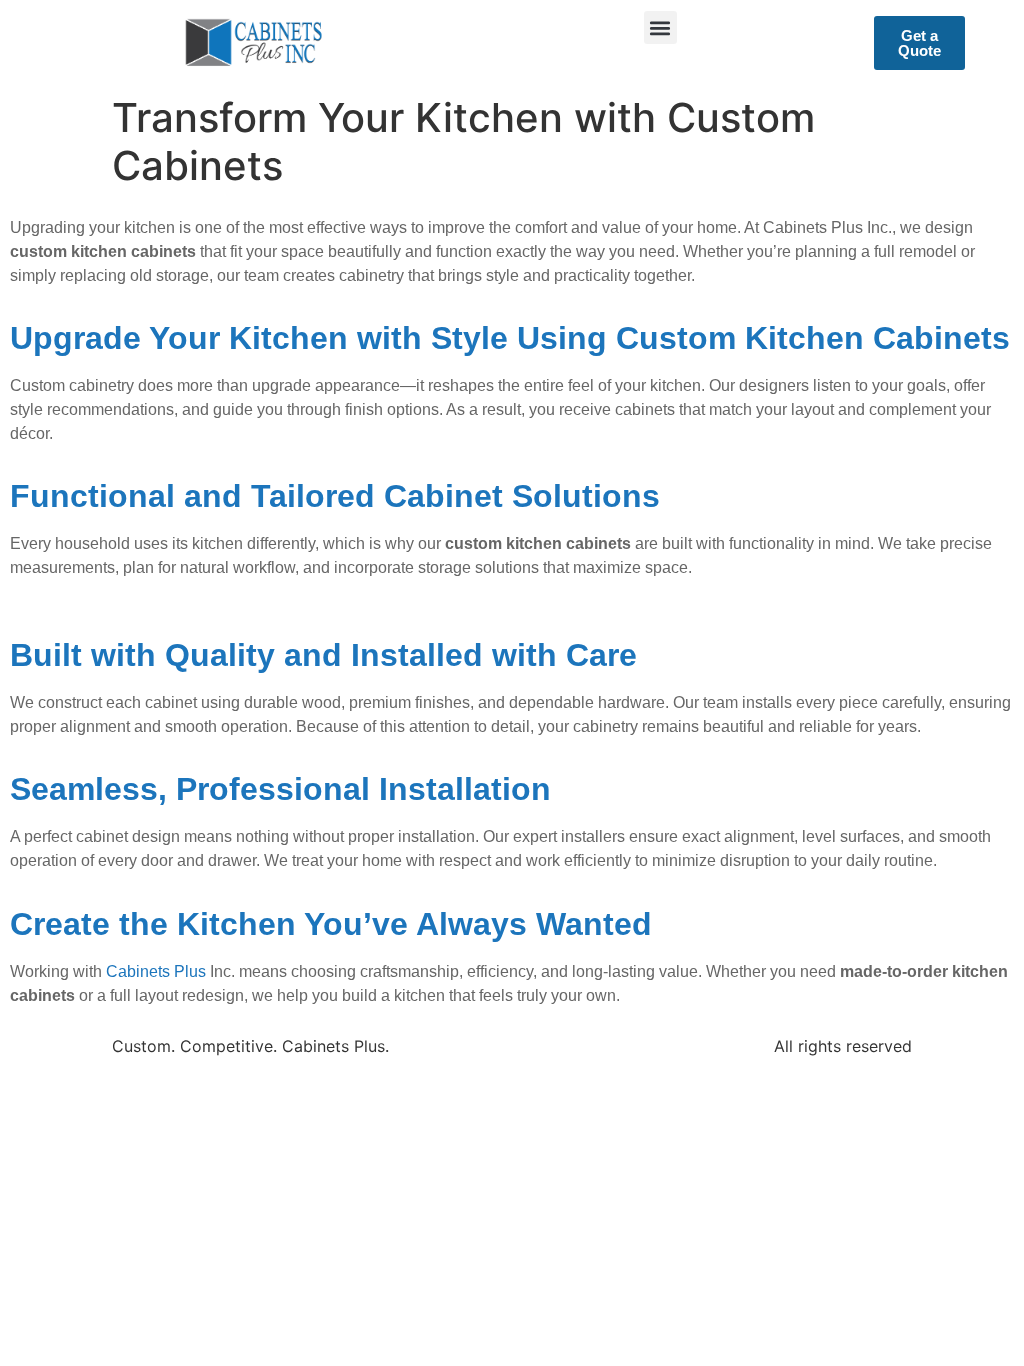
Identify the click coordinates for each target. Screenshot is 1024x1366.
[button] (660, 27)
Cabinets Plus (156, 971)
